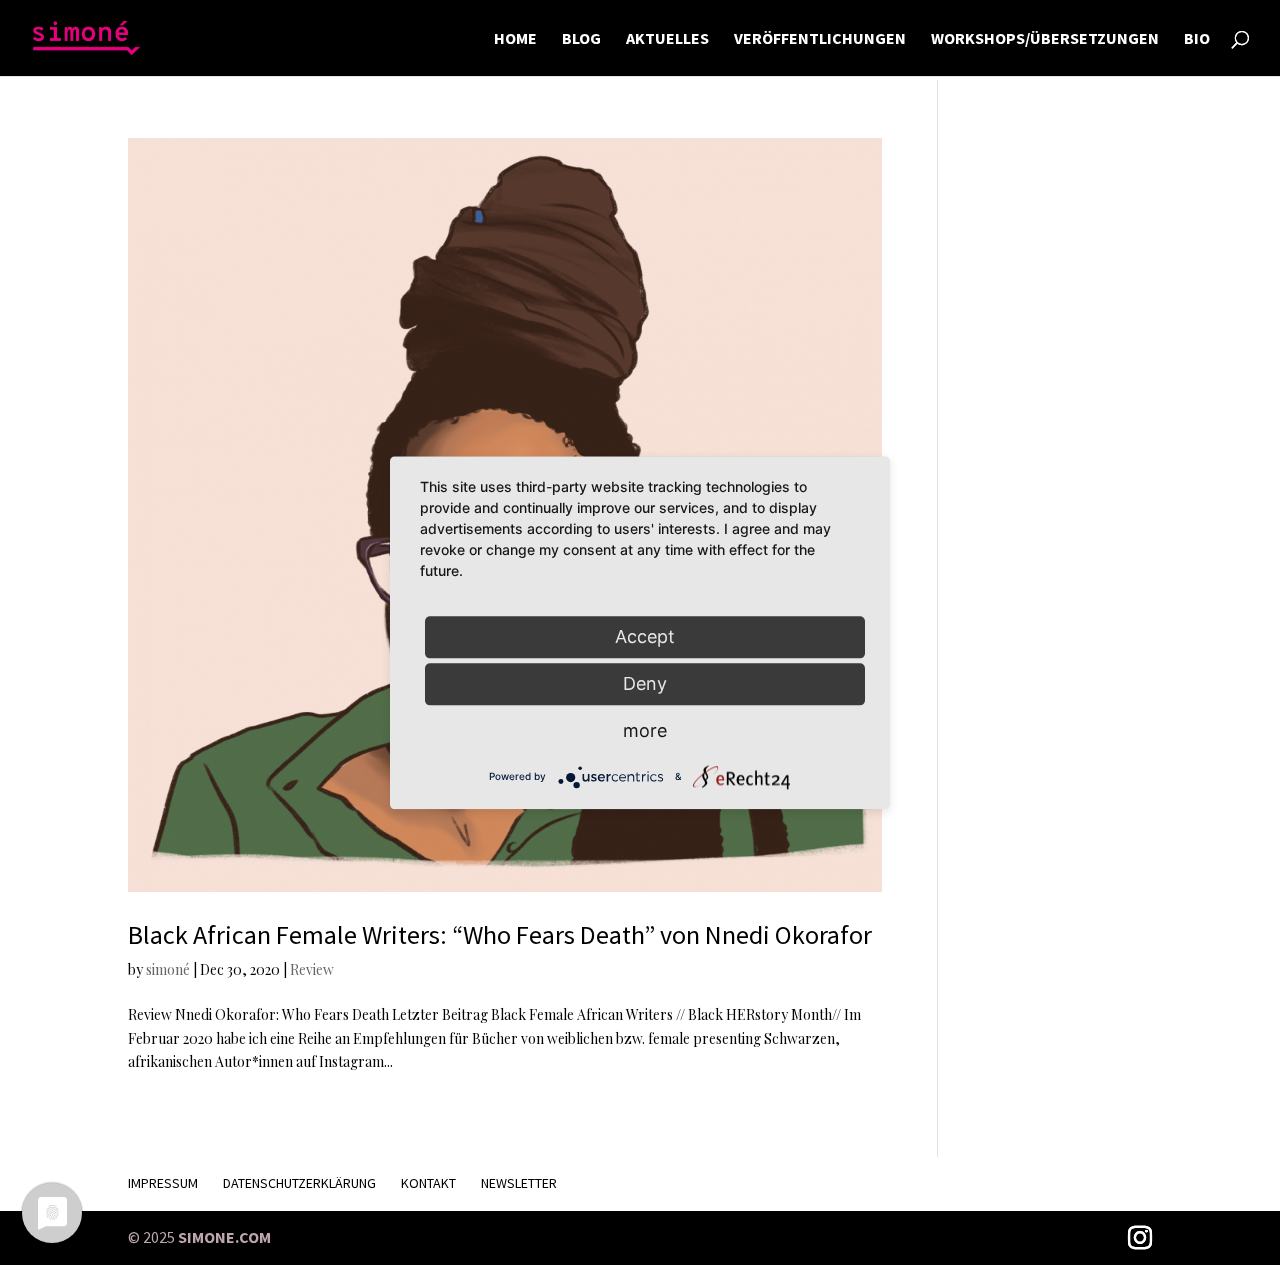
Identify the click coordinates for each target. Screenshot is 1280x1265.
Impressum (163, 1183)
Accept (645, 636)
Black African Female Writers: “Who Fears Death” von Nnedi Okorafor (500, 934)
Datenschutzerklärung (299, 1183)
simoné (168, 969)
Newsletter (519, 1183)
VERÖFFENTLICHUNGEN (820, 39)
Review (312, 969)
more (645, 730)
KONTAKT (428, 1183)
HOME (515, 39)
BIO (1197, 39)
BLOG (581, 39)
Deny (645, 683)
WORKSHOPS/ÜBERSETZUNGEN (1045, 39)
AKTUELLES (667, 39)
